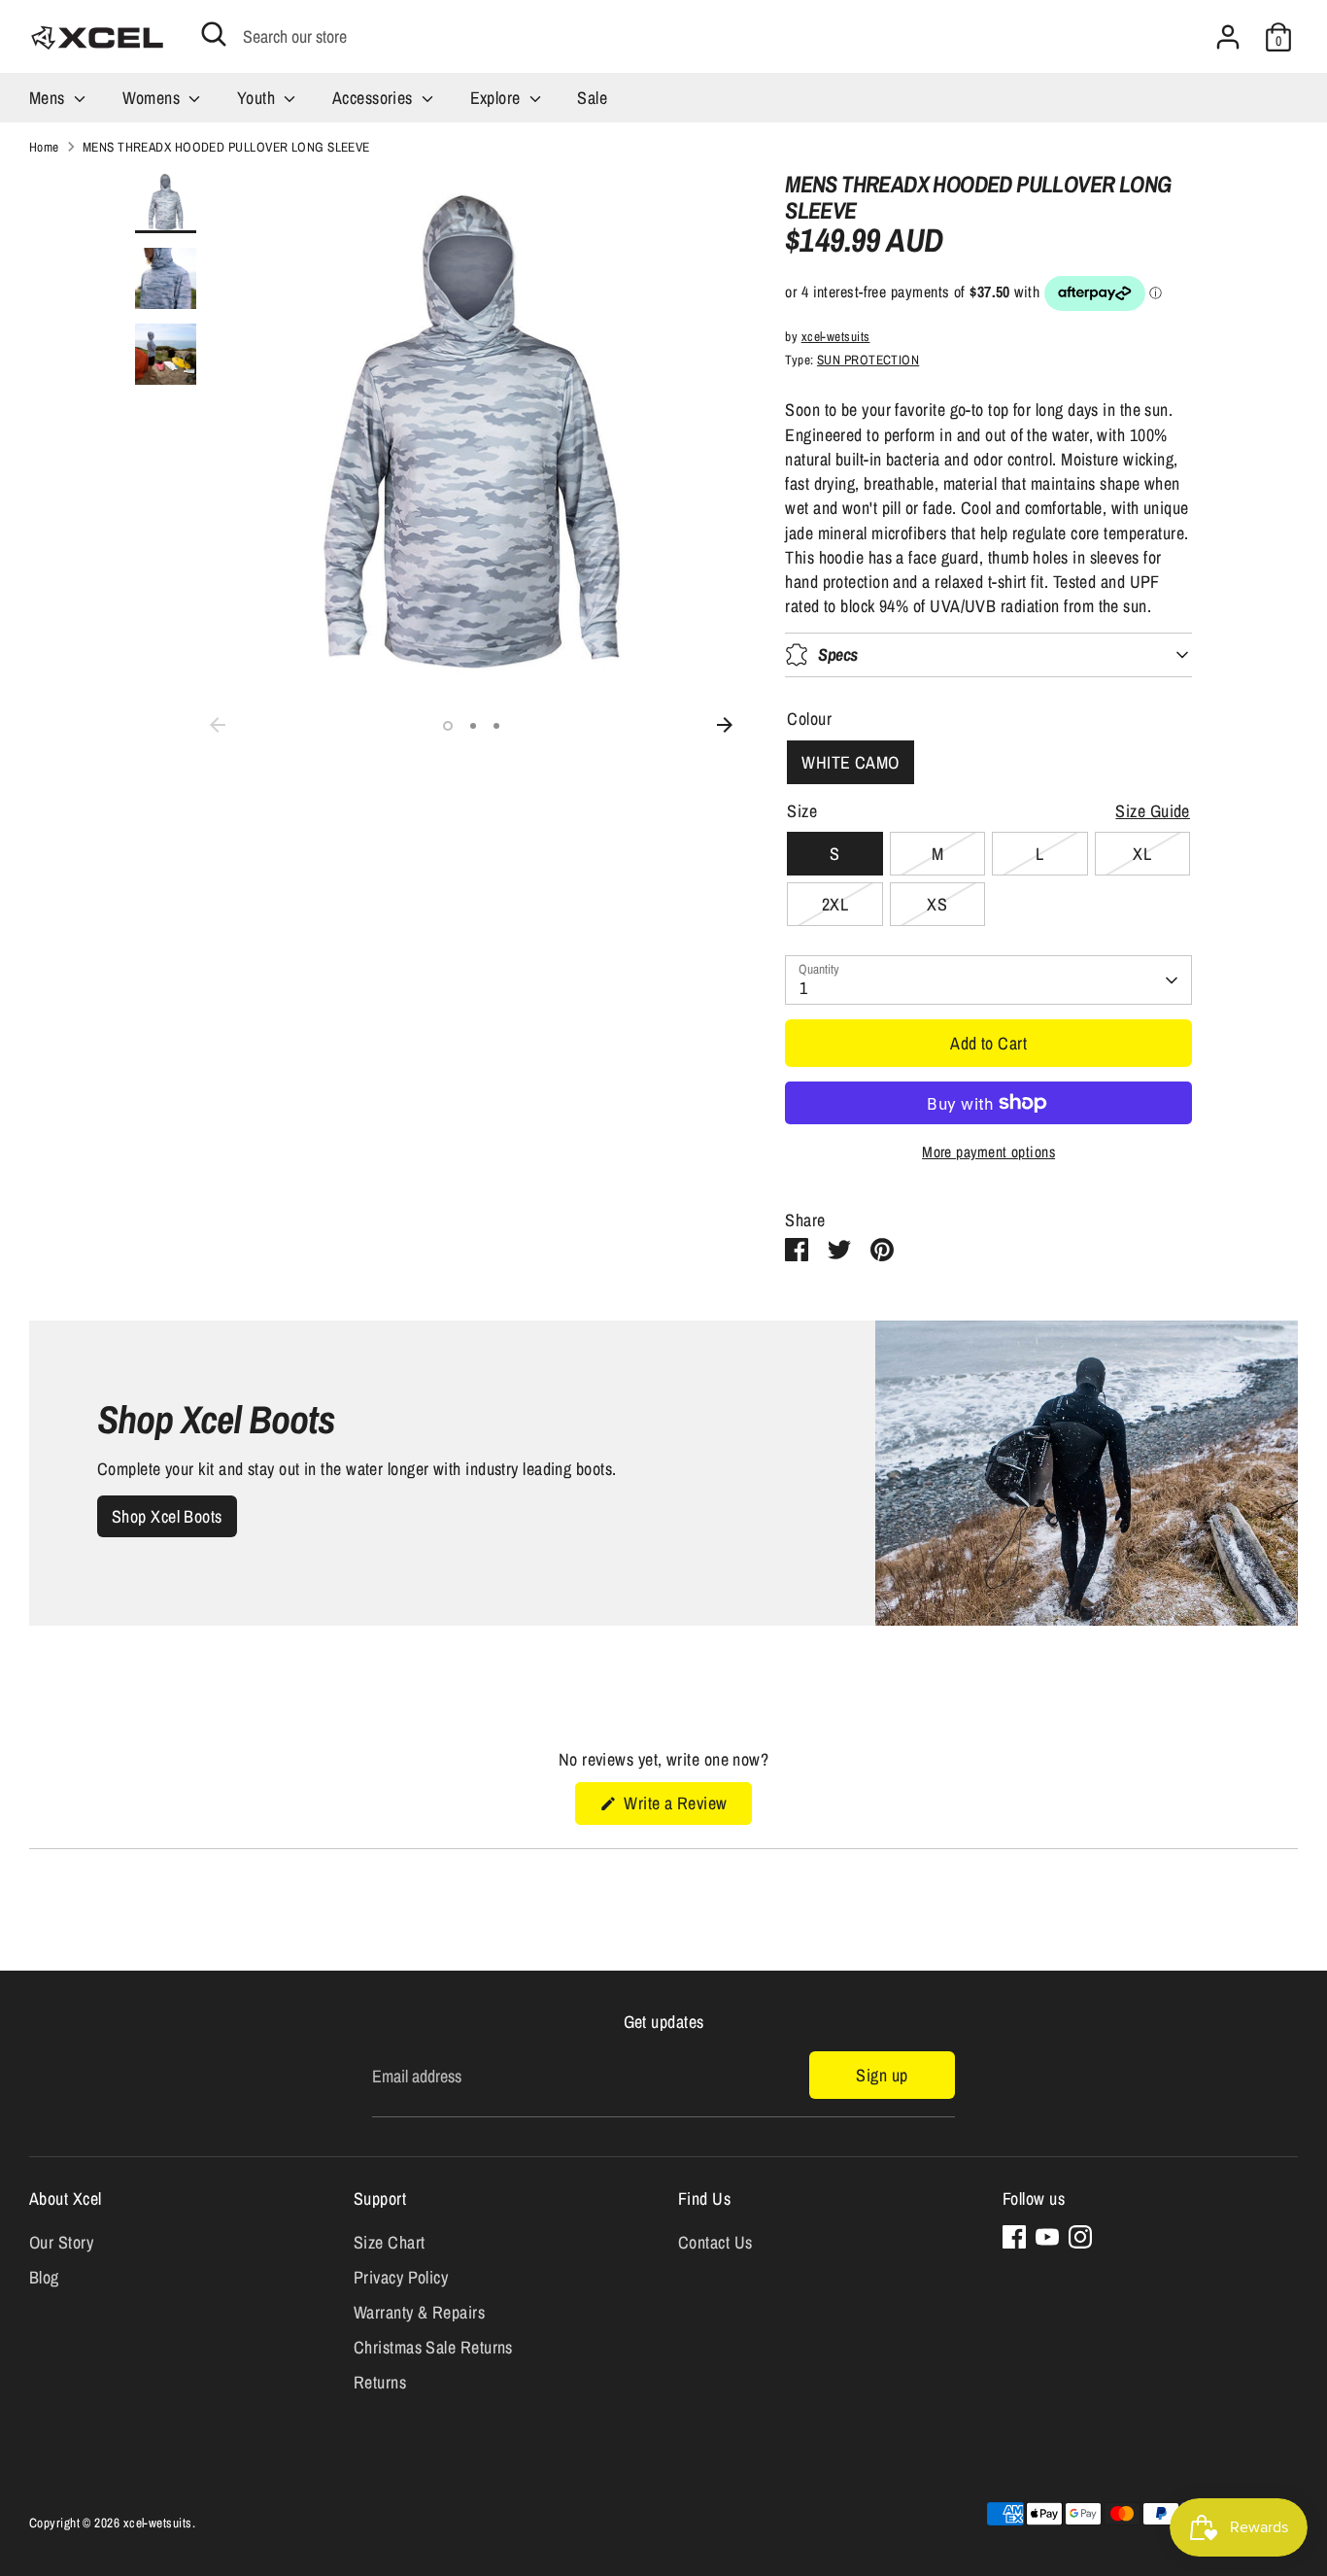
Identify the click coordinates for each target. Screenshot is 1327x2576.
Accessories (374, 98)
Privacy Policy (401, 2277)
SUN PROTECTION (868, 360)
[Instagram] (1080, 2237)
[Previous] (218, 725)
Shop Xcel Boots (167, 1516)
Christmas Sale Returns (433, 2347)
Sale (592, 98)
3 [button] (496, 726)
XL (1142, 854)
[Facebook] (1014, 2237)
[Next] (725, 725)
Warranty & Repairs (419, 2312)
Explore (498, 98)
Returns (380, 2382)
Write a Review (685, 1807)
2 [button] (473, 726)
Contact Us (715, 2242)
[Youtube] (1047, 2237)
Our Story (61, 2242)
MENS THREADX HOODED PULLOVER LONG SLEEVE (226, 147)
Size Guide (1153, 811)
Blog (44, 2277)
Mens (49, 98)
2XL (835, 904)
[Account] (1228, 37)
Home (44, 147)
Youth (258, 98)
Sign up (882, 2075)
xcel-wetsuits (836, 336)
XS (937, 904)
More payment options (988, 1152)
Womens (153, 98)
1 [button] (448, 726)
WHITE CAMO (851, 762)
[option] (472, 439)
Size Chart (390, 2242)
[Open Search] (214, 34)
